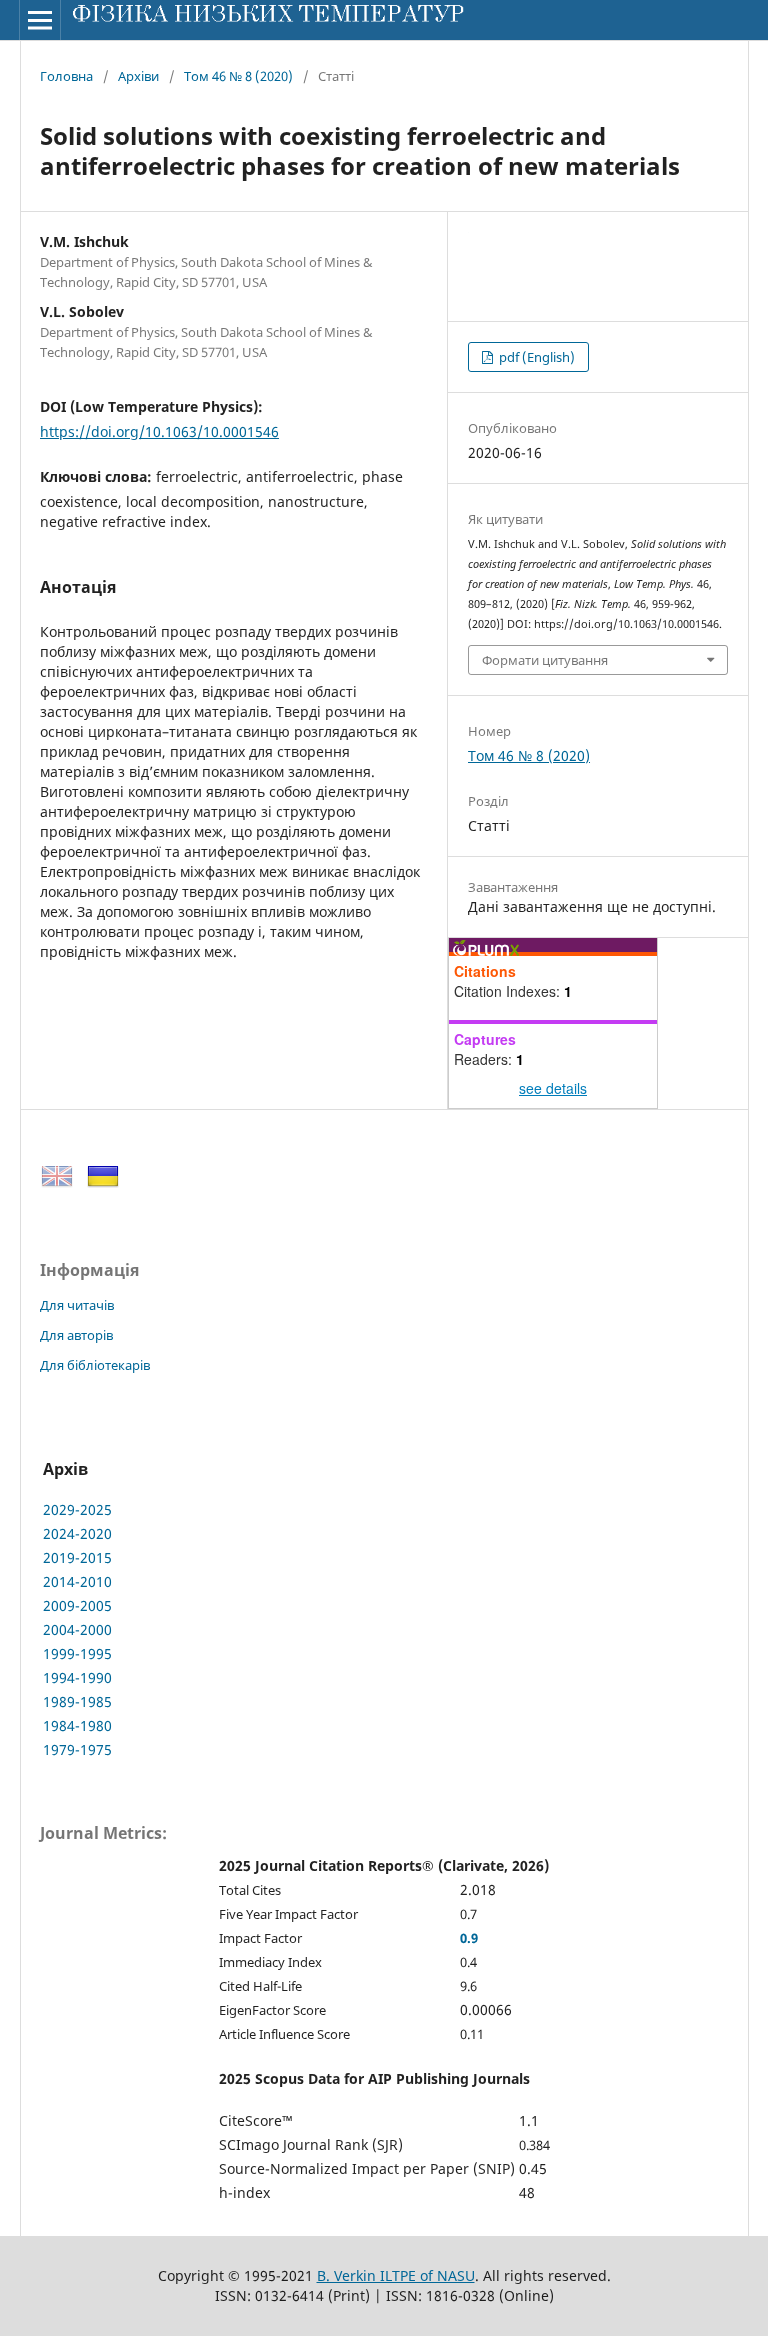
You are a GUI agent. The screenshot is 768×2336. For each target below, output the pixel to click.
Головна (66, 76)
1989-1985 (77, 1701)
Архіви (138, 76)
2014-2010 (77, 1581)
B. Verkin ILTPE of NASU (396, 2275)
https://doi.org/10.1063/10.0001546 (159, 431)
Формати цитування (545, 660)
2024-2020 (77, 1533)
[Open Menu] (40, 20)
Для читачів (77, 1305)
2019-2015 (77, 1557)
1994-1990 (77, 1677)
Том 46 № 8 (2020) (238, 76)
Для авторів (76, 1335)
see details (553, 1088)
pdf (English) (535, 357)
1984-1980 (77, 1725)
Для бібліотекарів (95, 1365)
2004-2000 (77, 1629)
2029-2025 (77, 1509)
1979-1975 (77, 1749)
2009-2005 (77, 1605)
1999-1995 (77, 1653)
